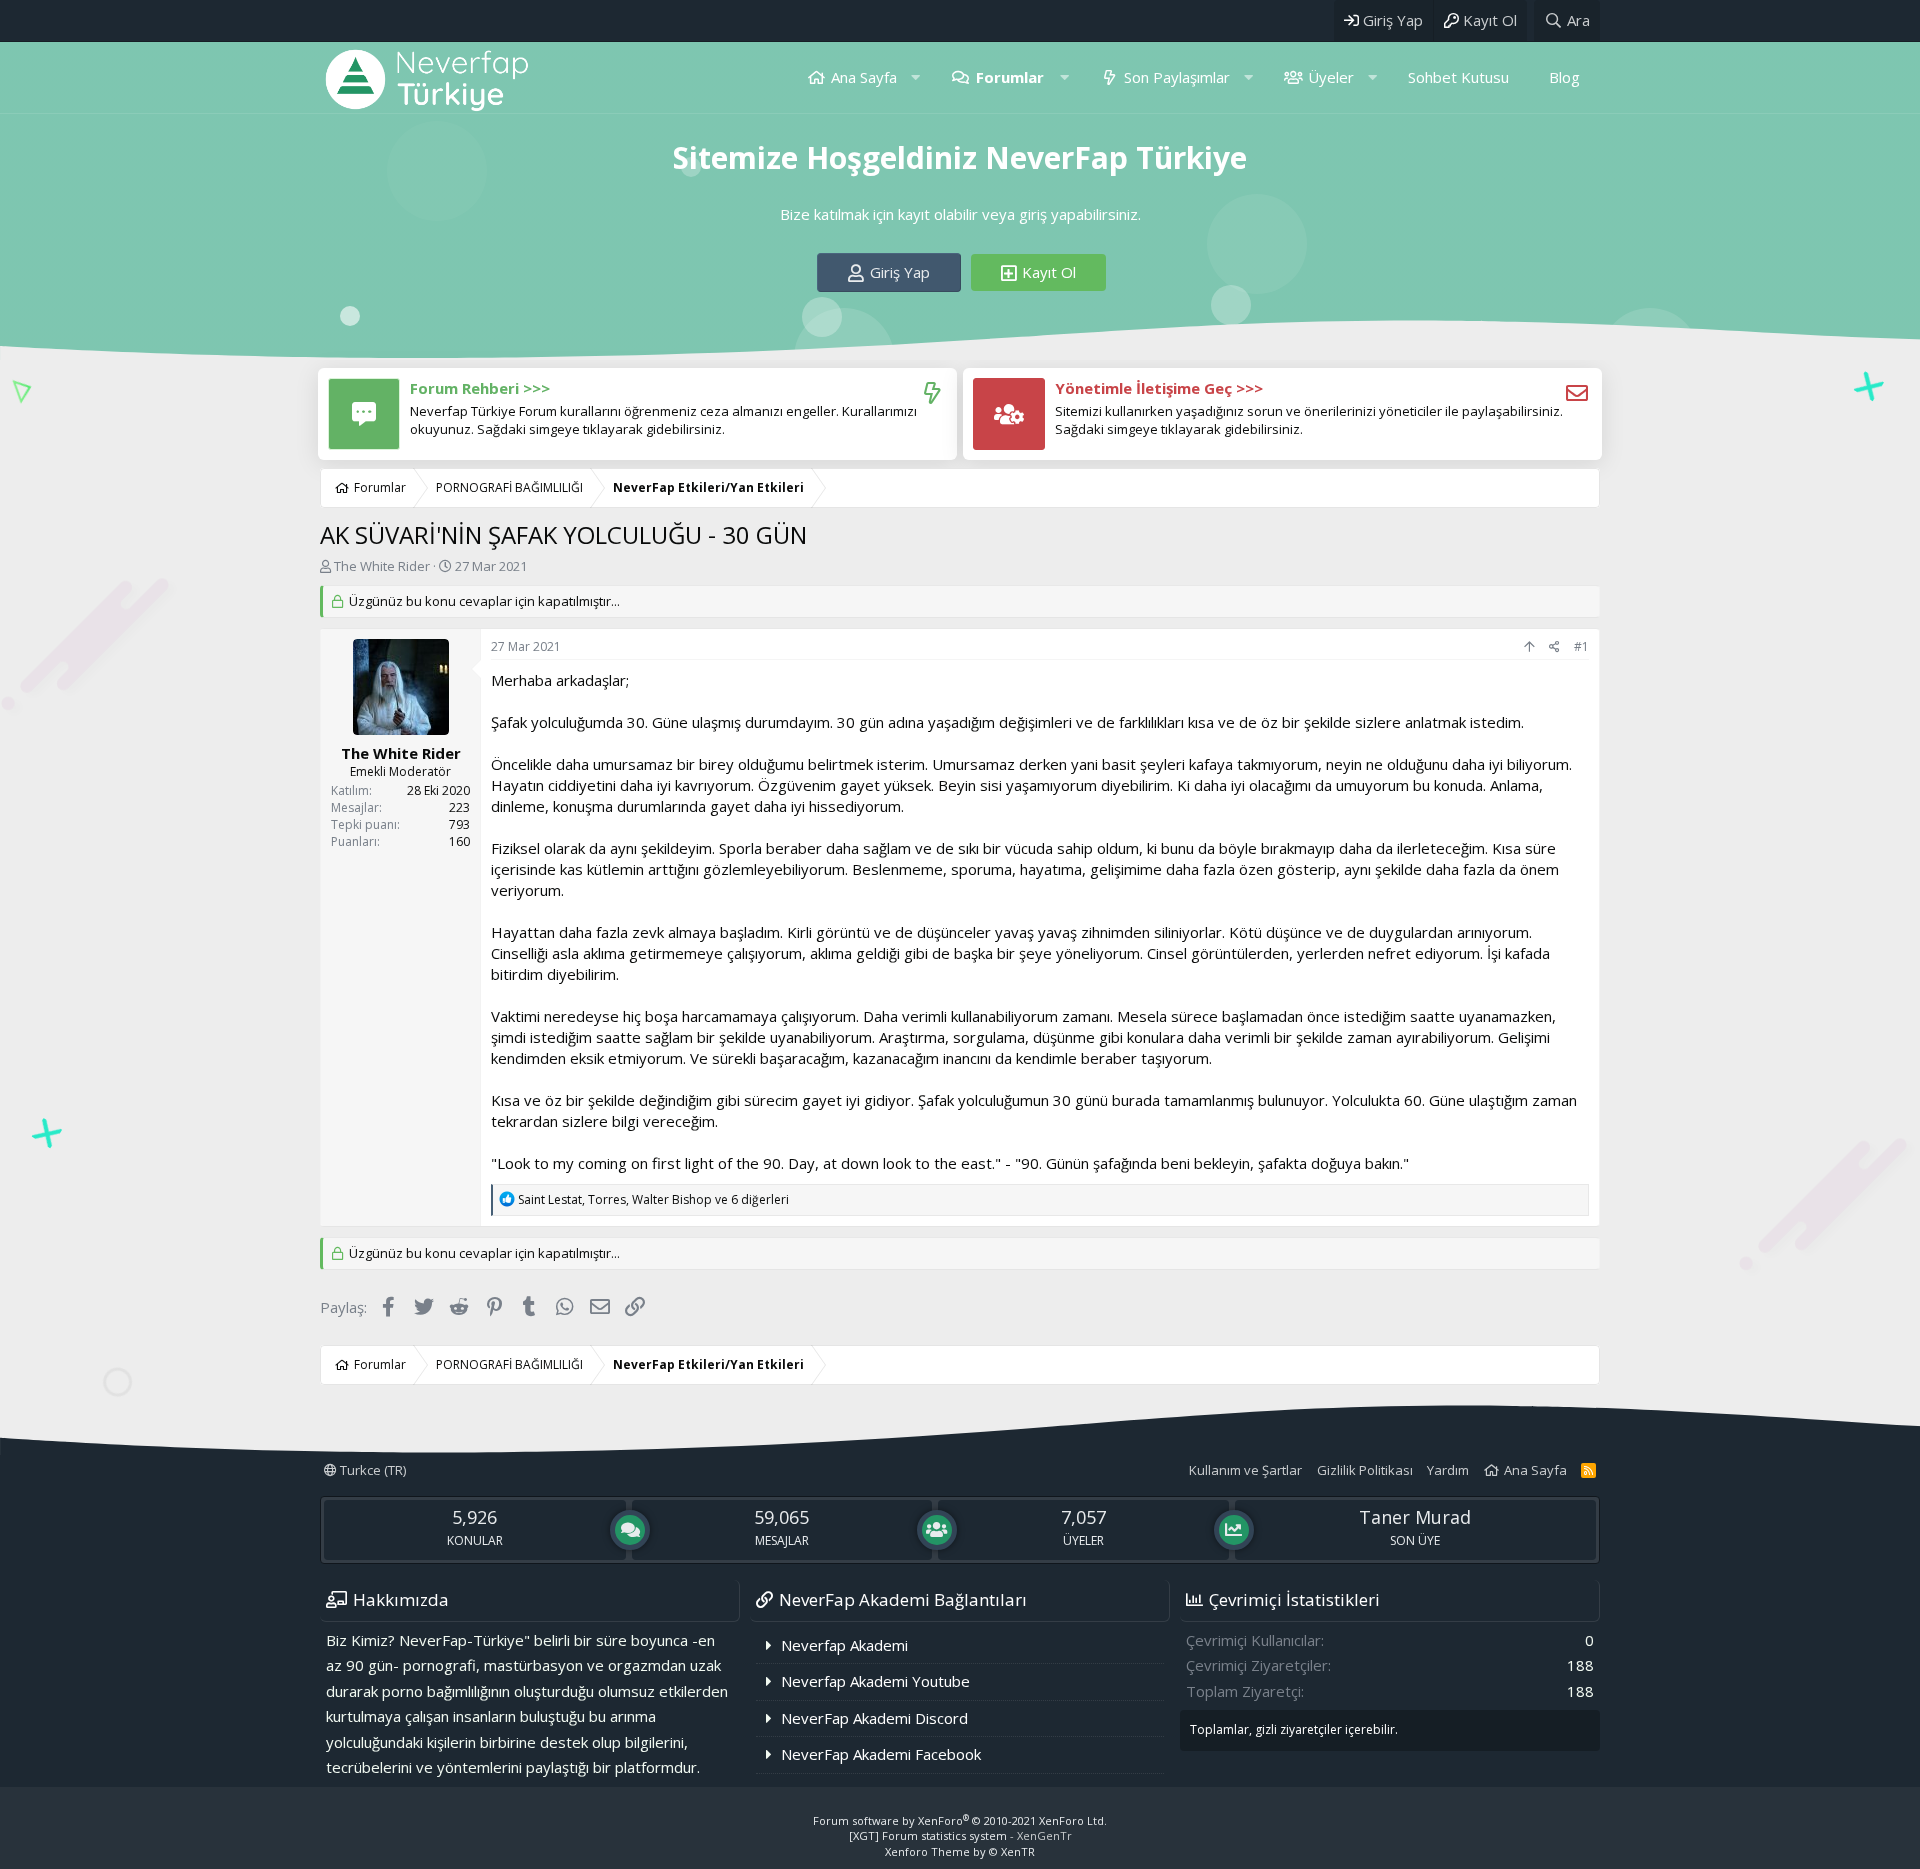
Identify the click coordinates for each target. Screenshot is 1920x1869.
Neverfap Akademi (844, 1645)
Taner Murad (1415, 1517)
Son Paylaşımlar (1177, 77)
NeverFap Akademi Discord (874, 1718)
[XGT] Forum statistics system (960, 1835)
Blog (1564, 77)
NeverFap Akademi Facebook (881, 1754)
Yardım (1448, 1470)
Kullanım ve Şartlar (1245, 1470)
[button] (915, 77)
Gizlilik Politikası (1365, 1470)
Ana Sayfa (864, 77)
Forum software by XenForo (960, 1820)
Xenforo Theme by (960, 1851)
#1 (1581, 646)
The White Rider (382, 566)
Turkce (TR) (371, 1470)
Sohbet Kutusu (1458, 77)
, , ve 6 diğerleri (653, 1199)
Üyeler (1331, 77)
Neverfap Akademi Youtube (875, 1681)
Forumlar (1010, 77)
